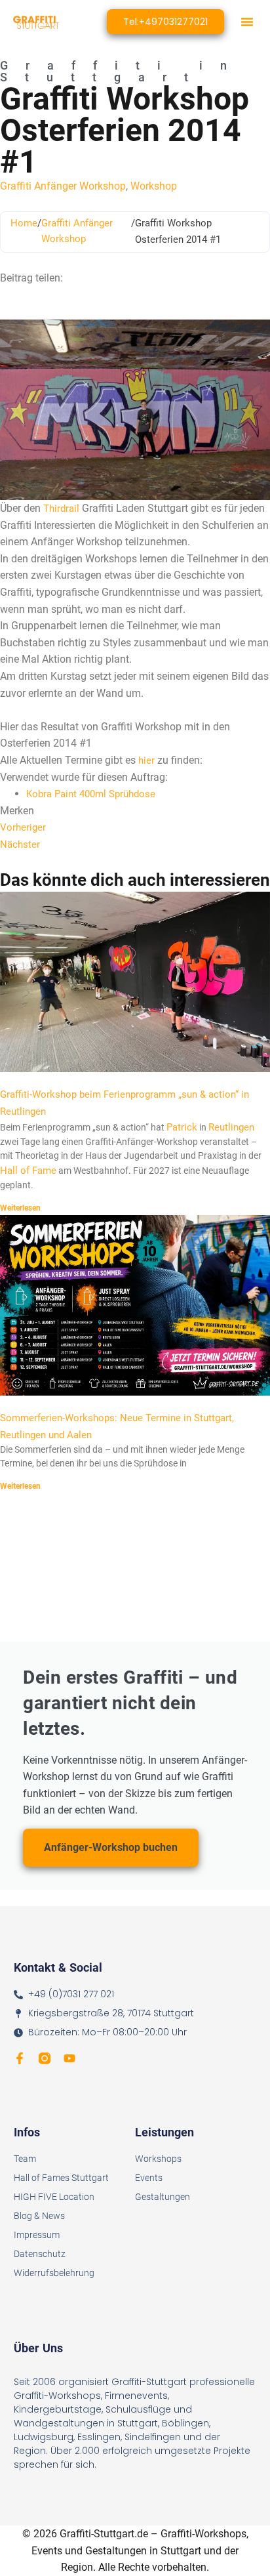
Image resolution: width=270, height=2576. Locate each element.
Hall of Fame (28, 1171)
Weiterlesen (20, 1208)
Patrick (182, 1127)
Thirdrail (61, 509)
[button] (247, 22)
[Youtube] (69, 2058)
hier (148, 760)
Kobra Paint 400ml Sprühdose (91, 794)
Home (24, 223)
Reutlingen (231, 1127)
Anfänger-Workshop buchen (111, 1847)
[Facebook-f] (20, 2058)
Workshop (154, 186)
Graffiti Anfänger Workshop (63, 186)
